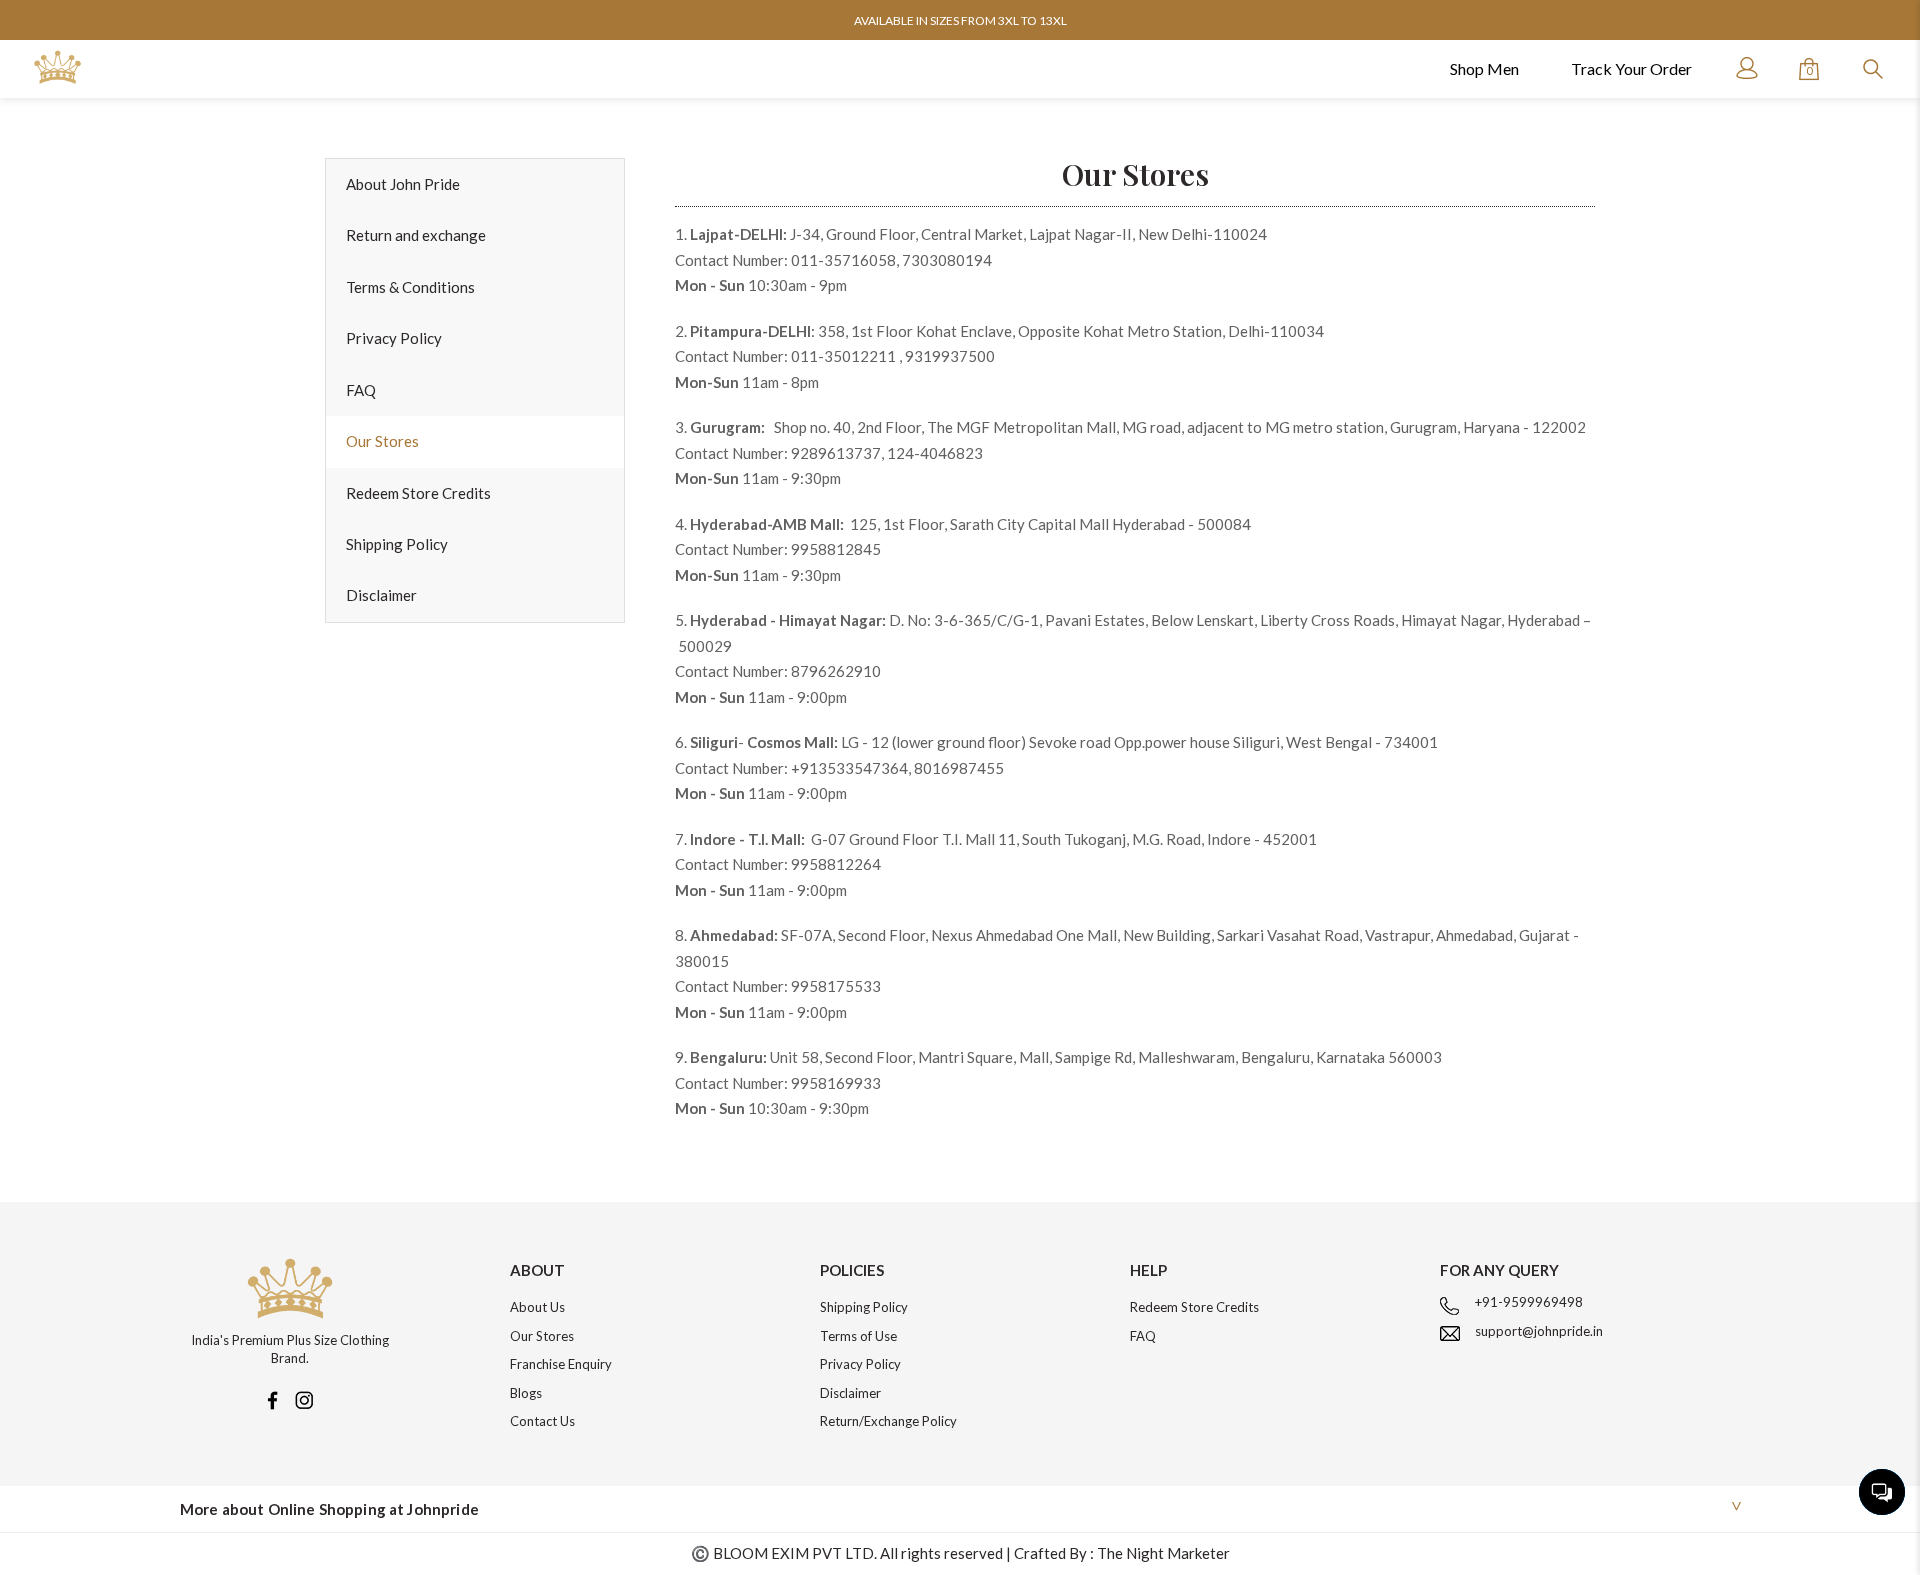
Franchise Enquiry (561, 1364)
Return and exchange (416, 235)
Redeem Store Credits (418, 493)
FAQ (361, 390)
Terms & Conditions (410, 287)
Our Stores (382, 441)
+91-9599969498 (1529, 1302)
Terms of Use (858, 1336)
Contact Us (542, 1421)
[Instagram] (304, 1398)
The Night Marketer (1163, 1553)
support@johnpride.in (1539, 1331)
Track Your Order (1631, 68)
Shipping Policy (397, 544)
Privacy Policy (394, 338)
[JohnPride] (57, 67)
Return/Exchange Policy (888, 1421)
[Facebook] (272, 1398)
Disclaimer (381, 595)
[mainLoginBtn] (1745, 68)
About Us (537, 1307)
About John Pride (403, 184)
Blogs (526, 1393)
